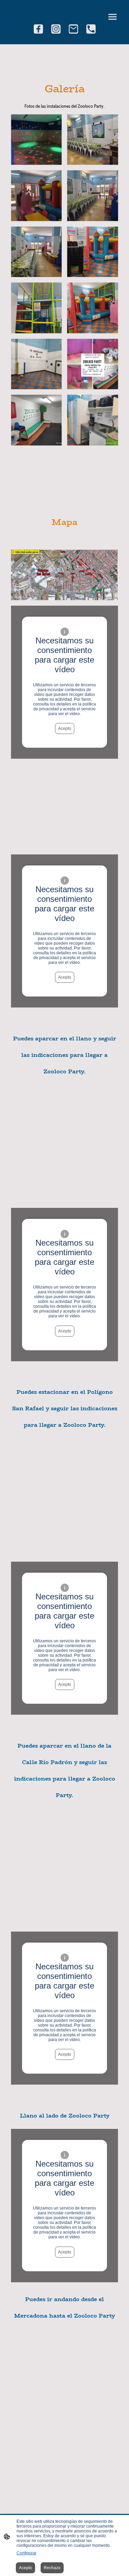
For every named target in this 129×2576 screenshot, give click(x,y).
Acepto (65, 728)
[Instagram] (56, 29)
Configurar (26, 2553)
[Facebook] (38, 29)
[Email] (73, 29)
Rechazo (52, 2568)
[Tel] (91, 29)
